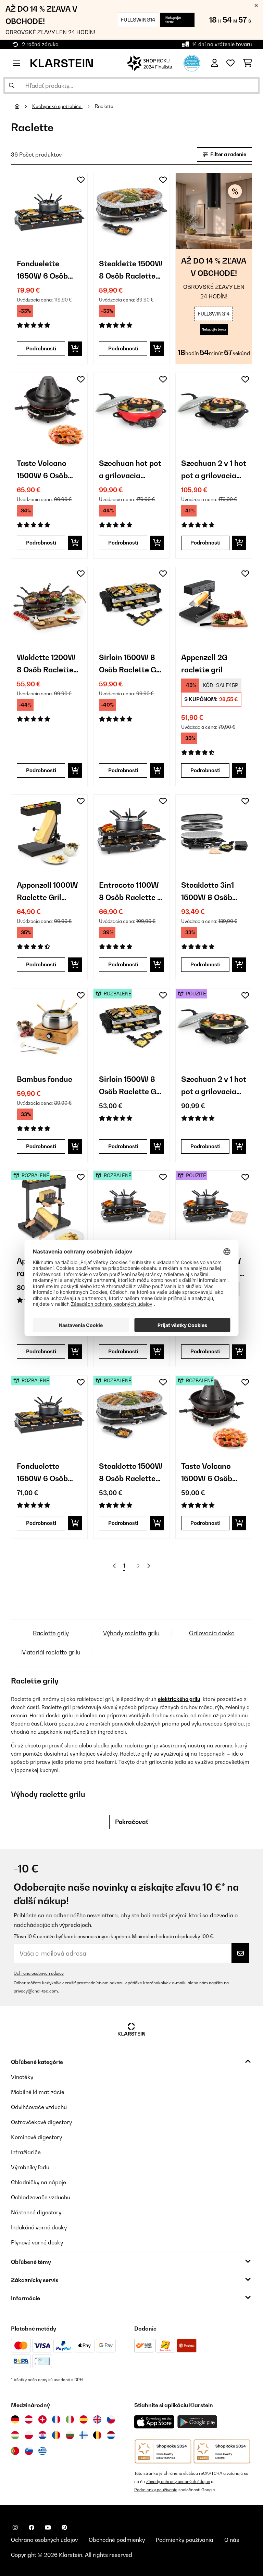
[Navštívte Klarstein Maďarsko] (15, 2435)
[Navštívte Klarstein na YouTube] (48, 2527)
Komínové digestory (36, 2137)
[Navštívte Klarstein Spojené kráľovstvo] (97, 2419)
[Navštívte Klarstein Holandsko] (111, 2435)
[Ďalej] (148, 1566)
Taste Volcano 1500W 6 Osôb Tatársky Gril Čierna (42, 470)
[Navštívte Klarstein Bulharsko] (70, 2435)
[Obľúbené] (230, 63)
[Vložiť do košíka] (75, 349)
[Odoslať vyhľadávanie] (12, 85)
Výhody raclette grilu (131, 1633)
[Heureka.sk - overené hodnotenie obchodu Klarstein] (192, 63)
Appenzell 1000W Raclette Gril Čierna (47, 892)
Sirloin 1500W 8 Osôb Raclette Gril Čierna (131, 664)
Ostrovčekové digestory (41, 2122)
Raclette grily (51, 1633)
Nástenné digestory (36, 2212)
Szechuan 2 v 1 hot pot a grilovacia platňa (214, 470)
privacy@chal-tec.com (36, 1991)
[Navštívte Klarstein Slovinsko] (29, 2451)
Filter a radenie (228, 154)
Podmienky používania (156, 2490)
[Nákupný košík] (247, 63)
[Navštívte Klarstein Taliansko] (70, 2419)
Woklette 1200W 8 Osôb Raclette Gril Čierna (46, 664)
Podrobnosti (41, 348)
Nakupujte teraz (173, 20)
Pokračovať (132, 1822)
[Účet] (215, 63)
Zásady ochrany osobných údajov (178, 2481)
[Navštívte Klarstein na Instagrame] (15, 2527)
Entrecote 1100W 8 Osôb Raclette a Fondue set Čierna (131, 892)
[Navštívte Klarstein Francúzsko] (56, 2419)
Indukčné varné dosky (39, 2227)
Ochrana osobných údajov (39, 1973)
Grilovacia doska (212, 1633)
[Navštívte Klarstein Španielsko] (84, 2419)
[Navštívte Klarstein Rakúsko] (29, 2419)
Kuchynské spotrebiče (57, 106)
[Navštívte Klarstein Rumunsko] (56, 2435)
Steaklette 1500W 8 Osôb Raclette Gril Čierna (131, 271)
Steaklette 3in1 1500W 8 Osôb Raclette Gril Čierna (208, 892)
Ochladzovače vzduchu (41, 2197)
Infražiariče (26, 2152)
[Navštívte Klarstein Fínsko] (84, 2435)
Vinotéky (22, 2077)
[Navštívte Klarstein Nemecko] (15, 2419)
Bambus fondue (45, 1079)
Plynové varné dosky (37, 2242)
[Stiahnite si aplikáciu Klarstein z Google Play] (197, 2422)
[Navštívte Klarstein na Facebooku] (32, 2527)
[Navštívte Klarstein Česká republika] (111, 2419)
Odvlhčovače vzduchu (39, 2107)
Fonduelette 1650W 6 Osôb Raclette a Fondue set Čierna (49, 271)
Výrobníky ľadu (30, 2167)
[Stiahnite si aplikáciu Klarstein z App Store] (154, 2422)
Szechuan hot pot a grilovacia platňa (130, 470)
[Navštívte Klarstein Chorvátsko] (42, 2435)
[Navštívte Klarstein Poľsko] (29, 2435)
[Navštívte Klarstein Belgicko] (97, 2435)
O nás (232, 2540)
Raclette (105, 106)
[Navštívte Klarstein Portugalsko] (15, 2451)
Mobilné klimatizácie (38, 2092)
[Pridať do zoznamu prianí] (81, 180)
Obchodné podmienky (117, 2540)
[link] (49, 211)
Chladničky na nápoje (39, 2182)
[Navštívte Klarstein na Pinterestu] (64, 2527)
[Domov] (23, 106)
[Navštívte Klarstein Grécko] (42, 2451)
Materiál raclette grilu (51, 1652)
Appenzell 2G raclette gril (204, 663)
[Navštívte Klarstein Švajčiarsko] (42, 2419)
